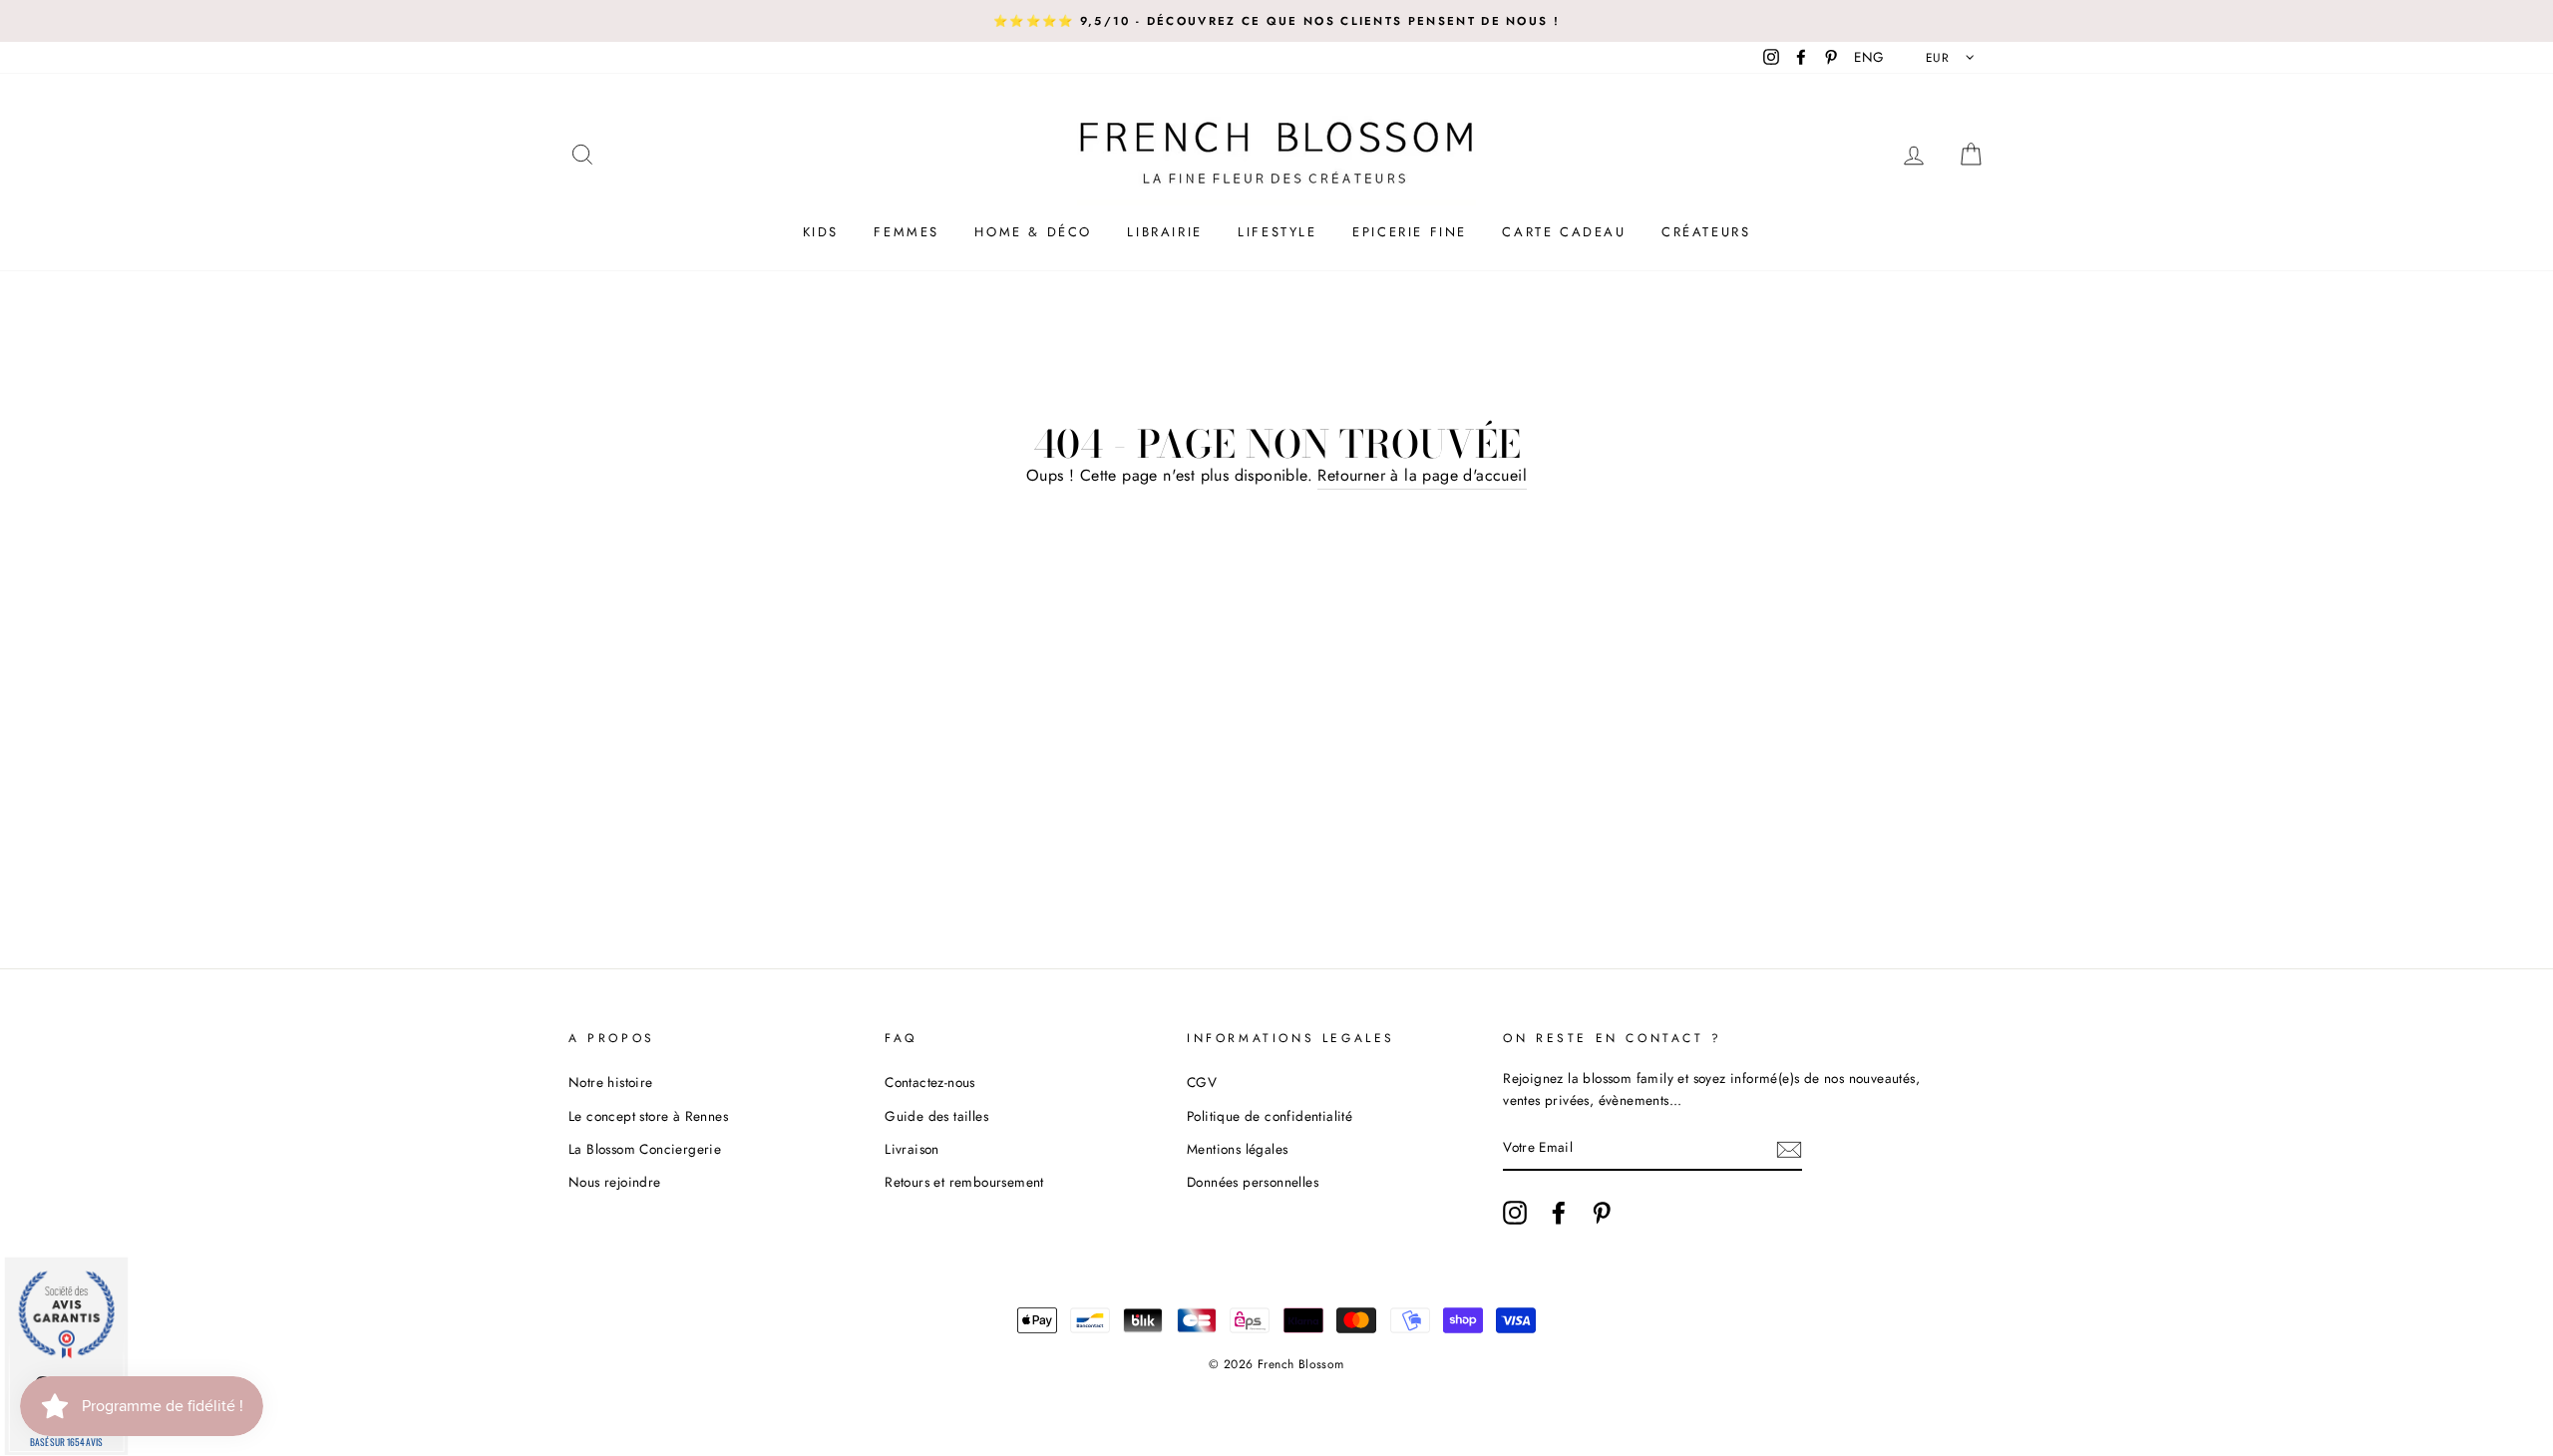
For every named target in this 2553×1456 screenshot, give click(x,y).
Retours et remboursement (964, 1182)
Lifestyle (1277, 232)
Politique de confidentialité (1270, 1116)
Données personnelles (1253, 1182)
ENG (1869, 57)
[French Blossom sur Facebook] (1559, 1213)
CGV (1202, 1082)
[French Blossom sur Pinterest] (1602, 1213)
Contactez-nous (930, 1082)
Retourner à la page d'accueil (1422, 475)
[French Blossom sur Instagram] (1515, 1213)
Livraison (912, 1149)
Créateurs (1706, 232)
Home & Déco (1033, 232)
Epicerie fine (1410, 232)
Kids (821, 232)
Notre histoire (611, 1082)
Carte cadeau (1564, 232)
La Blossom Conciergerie (645, 1149)
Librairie (1164, 232)
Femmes (907, 232)
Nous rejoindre (615, 1182)
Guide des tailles (936, 1116)
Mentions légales (1237, 1149)
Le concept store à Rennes (648, 1116)
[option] (1276, 21)
